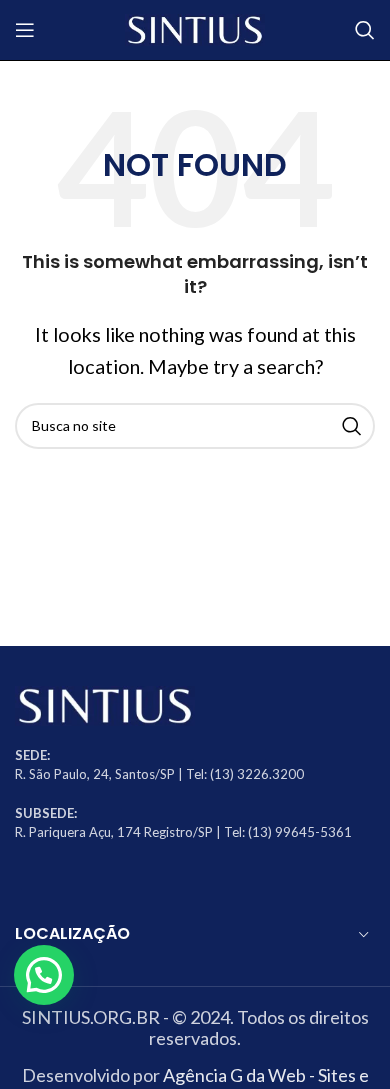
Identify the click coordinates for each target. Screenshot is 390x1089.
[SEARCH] (352, 426)
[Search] (365, 30)
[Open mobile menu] (25, 30)
